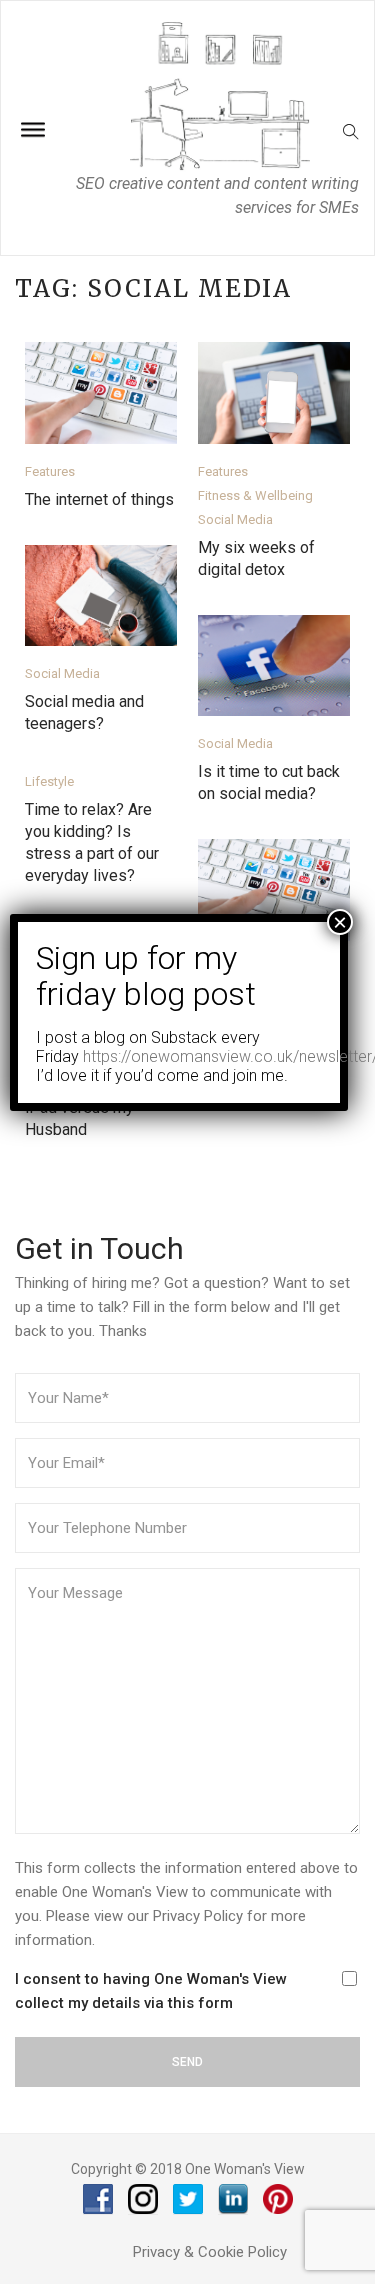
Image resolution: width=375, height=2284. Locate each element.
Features (50, 471)
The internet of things (99, 499)
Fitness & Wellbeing (255, 495)
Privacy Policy (198, 1916)
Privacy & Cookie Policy (210, 2252)
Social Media (235, 519)
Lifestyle (49, 781)
